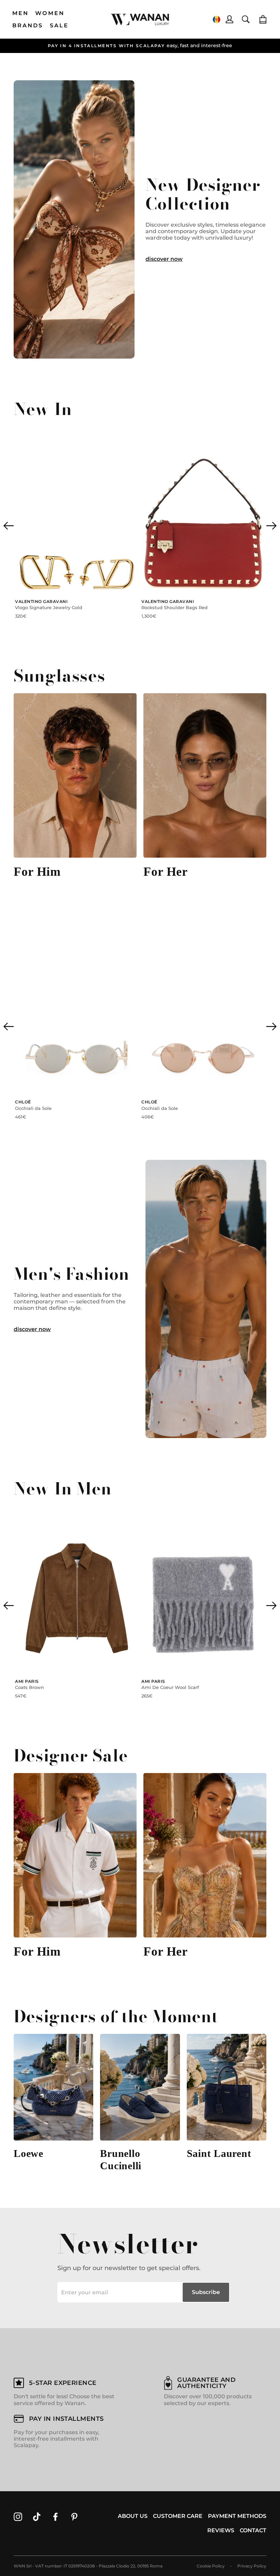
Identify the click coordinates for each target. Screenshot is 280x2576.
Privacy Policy (252, 2566)
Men (21, 13)
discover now (164, 259)
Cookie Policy (211, 2566)
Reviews (221, 2530)
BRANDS (28, 25)
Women (50, 13)
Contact (253, 2530)
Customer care (178, 2516)
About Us (133, 2516)
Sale (59, 25)
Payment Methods (237, 2516)
